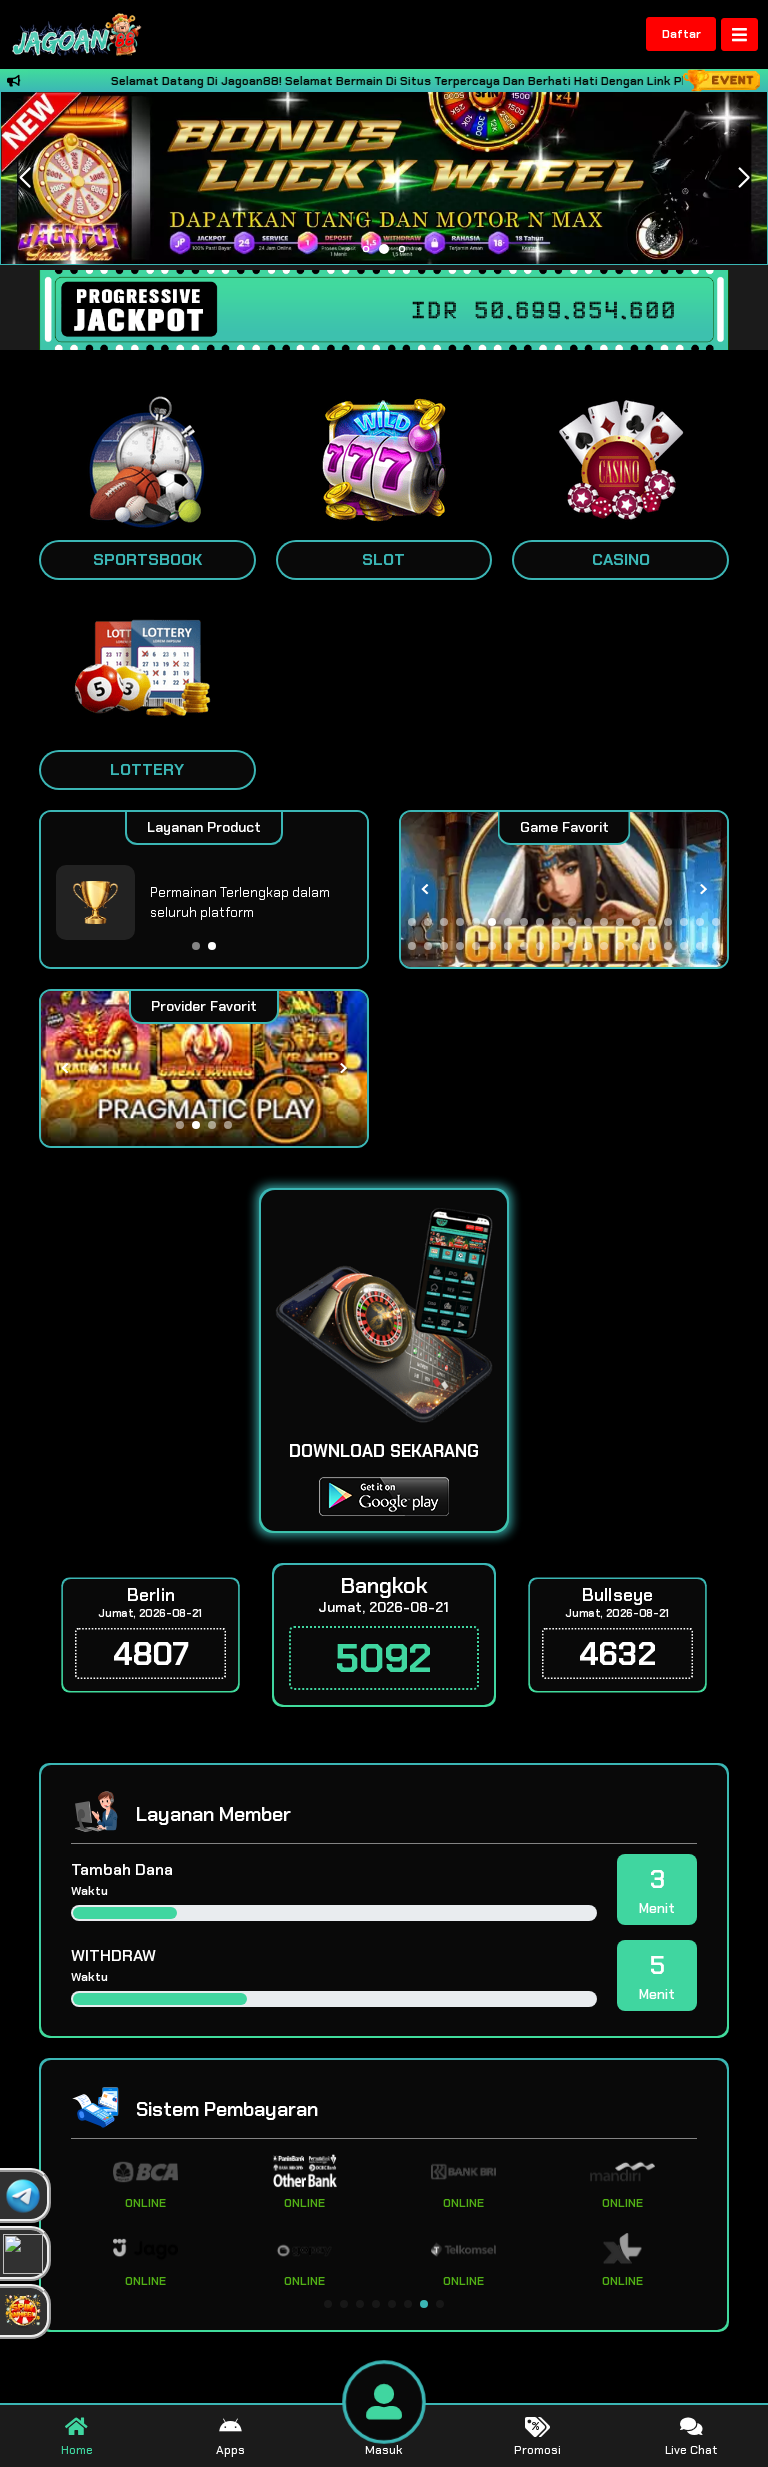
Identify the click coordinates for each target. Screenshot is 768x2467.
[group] (564, 889)
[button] (743, 178)
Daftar (681, 34)
